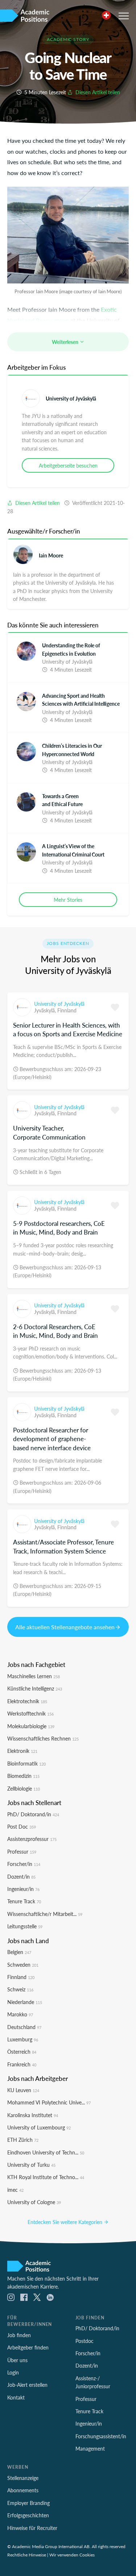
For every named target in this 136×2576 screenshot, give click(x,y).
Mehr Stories (68, 900)
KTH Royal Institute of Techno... (46, 2177)
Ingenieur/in (23, 1889)
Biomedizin (23, 1776)
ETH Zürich (23, 2140)
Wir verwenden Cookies (72, 2555)
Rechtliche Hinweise (27, 2555)
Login (13, 2372)
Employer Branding (28, 2503)
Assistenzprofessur (32, 1839)
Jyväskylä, (46, 1010)
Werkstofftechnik (30, 1713)
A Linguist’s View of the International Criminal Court (73, 850)
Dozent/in (21, 1876)
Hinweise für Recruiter (32, 2528)
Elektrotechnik (27, 1701)
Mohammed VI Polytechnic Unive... (49, 2102)
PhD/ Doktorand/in (33, 1814)
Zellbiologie (24, 1788)
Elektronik (22, 1751)
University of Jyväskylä (71, 398)
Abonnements (23, 2490)
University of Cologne (34, 2202)
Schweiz (20, 1989)
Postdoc (85, 2341)
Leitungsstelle (25, 1926)
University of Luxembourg (39, 2127)
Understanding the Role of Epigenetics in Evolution (71, 649)
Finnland (67, 1010)
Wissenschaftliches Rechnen (43, 1738)
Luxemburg (23, 2039)
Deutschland (24, 2027)
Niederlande (25, 2002)
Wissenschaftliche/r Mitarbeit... (45, 1914)
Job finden (19, 2335)
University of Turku (31, 2165)
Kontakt (16, 2397)
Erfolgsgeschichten (28, 2515)
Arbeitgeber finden (28, 2347)
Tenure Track (24, 1901)
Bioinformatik (26, 1763)
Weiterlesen (66, 342)
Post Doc (22, 1826)
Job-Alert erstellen (27, 2385)
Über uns (17, 2360)
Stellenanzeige (23, 2478)
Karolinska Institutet (33, 2115)
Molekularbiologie (31, 1726)
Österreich (22, 2052)
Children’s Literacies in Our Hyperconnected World (72, 750)
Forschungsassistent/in (101, 2436)
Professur (22, 1851)
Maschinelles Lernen (34, 1676)
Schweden (23, 1965)
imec (15, 2190)
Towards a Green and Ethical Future (62, 800)
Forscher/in (24, 1864)
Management (90, 2448)
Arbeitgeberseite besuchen (68, 465)
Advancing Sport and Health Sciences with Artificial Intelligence (81, 700)
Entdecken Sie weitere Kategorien (66, 2222)
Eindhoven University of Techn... (46, 2152)
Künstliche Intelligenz (35, 1688)
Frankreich (22, 2064)
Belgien (19, 1952)
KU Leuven (23, 2090)
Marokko (20, 2014)
